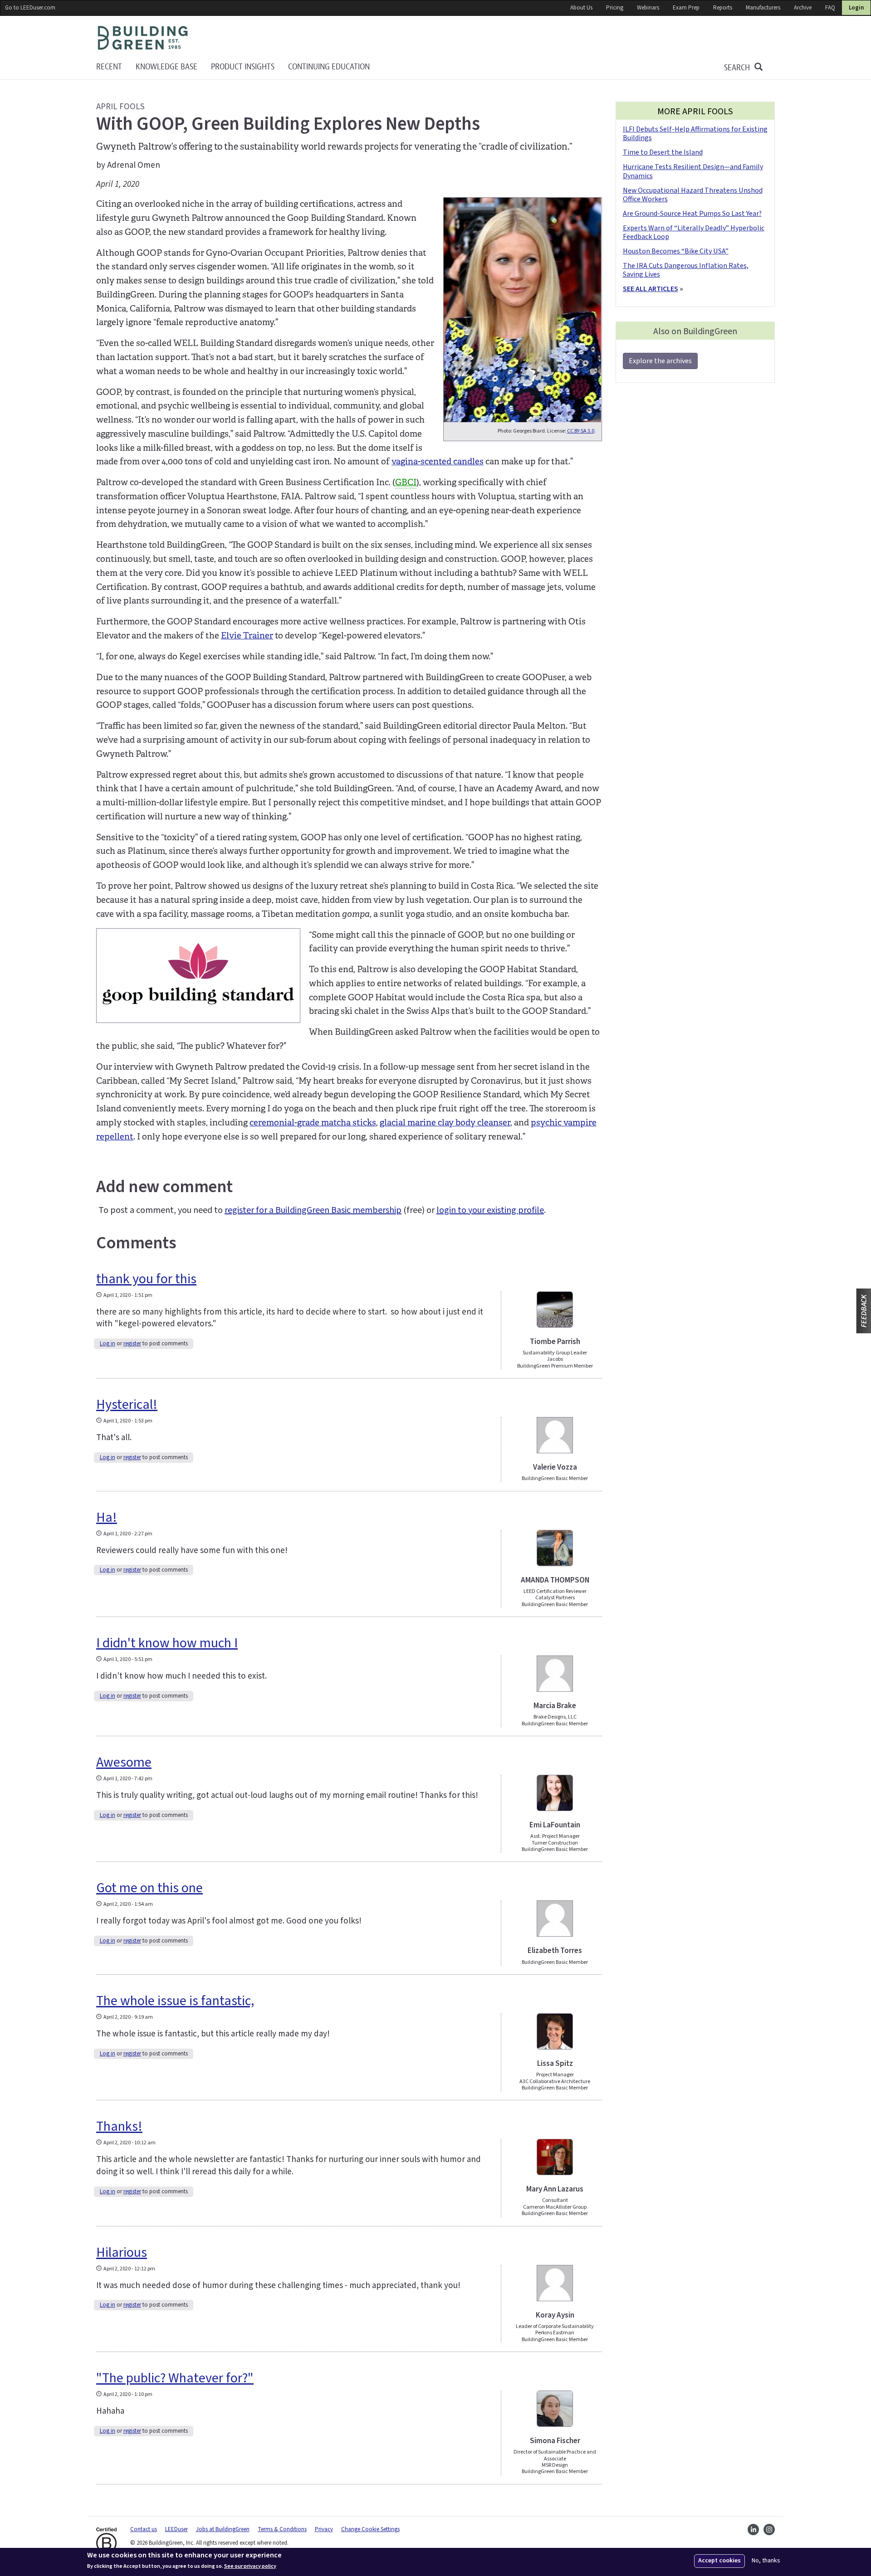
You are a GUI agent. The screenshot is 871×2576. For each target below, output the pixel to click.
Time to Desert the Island (663, 152)
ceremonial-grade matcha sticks (313, 1123)
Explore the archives (660, 361)
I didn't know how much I (167, 1643)
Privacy (324, 2529)
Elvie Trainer (247, 636)
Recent (109, 67)
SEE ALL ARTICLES (651, 289)
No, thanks (766, 2561)
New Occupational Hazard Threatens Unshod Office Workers (693, 195)
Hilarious (122, 2252)
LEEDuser (176, 2529)
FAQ (830, 8)
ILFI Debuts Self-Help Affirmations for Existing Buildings (695, 134)
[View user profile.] (555, 1310)
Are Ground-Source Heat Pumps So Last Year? (692, 214)
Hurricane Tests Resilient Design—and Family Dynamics (693, 171)
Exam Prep (686, 8)
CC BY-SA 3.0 (581, 431)
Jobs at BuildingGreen (223, 2529)
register (132, 1344)
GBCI (406, 482)
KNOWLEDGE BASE (166, 67)
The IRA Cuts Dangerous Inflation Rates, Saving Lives (686, 270)
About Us (581, 8)
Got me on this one (149, 1888)
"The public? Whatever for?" (175, 2378)
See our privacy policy (250, 2566)
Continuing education (329, 67)
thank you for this (146, 1279)
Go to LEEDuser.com (30, 8)
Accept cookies (719, 2561)
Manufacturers (763, 8)
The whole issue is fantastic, (175, 2001)
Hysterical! (127, 1405)
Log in (108, 1344)
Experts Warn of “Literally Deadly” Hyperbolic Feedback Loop (694, 232)
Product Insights (243, 67)
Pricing (615, 8)
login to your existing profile (490, 1210)
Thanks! (119, 2126)
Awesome (124, 1762)
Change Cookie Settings (370, 2529)
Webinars (648, 8)
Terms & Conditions (282, 2529)
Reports (723, 8)
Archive (803, 8)
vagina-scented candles (438, 462)
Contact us (144, 2529)
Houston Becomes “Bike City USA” (676, 251)
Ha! (107, 1517)
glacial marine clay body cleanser (445, 1123)
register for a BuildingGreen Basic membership (313, 1210)
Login (856, 8)
